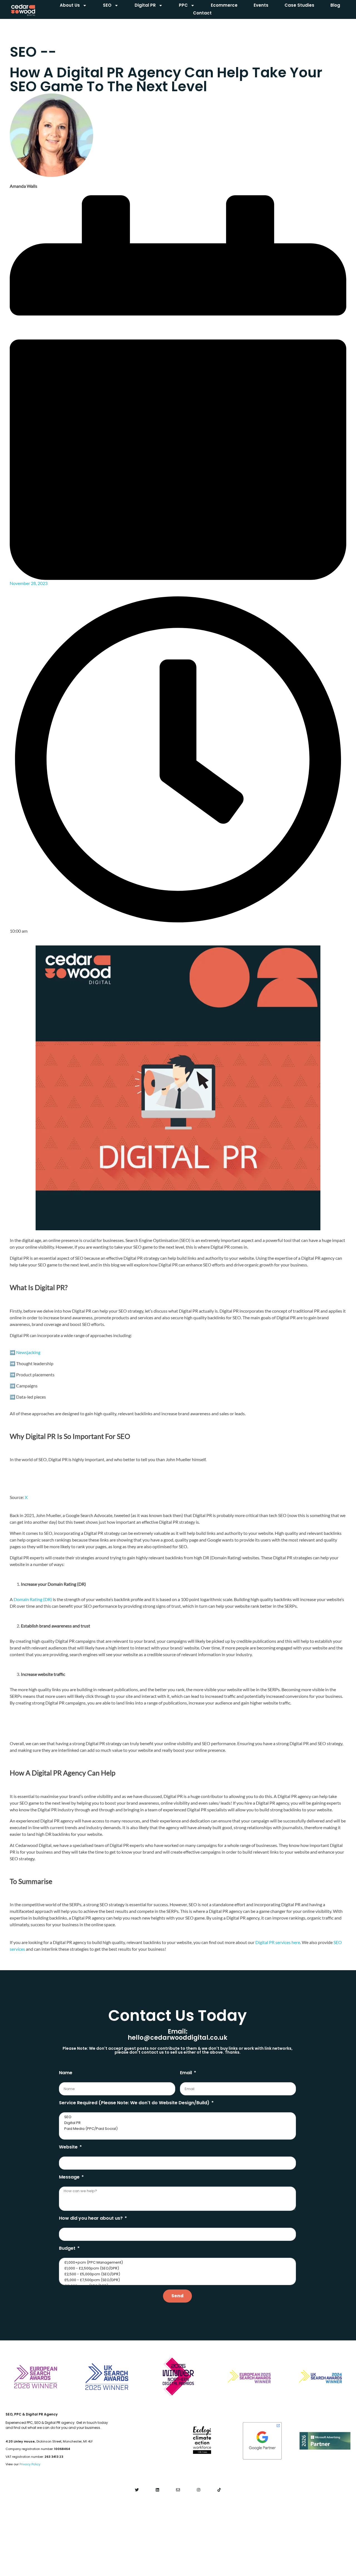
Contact (202, 13)
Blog (335, 5)
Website (69, 2147)
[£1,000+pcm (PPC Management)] (177, 2263)
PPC (183, 5)
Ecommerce (224, 5)
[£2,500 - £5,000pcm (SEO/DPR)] (177, 2274)
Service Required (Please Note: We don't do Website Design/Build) (135, 2103)
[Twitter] (137, 2490)
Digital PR (145, 5)
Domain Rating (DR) (33, 1599)
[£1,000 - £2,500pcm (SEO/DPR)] (177, 2268)
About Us (70, 5)
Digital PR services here (278, 1942)
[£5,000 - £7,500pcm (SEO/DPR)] (177, 2280)
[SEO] (177, 2117)
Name (66, 2073)
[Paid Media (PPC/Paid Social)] (177, 2129)
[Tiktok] (219, 2490)
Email (186, 2073)
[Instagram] (198, 2490)
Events (261, 5)
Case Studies (299, 5)
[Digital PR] (177, 2123)
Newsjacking (28, 1352)
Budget (68, 2248)
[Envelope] (178, 2490)
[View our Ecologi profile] (202, 2440)
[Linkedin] (158, 2490)
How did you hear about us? (91, 2218)
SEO (107, 5)
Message (70, 2177)
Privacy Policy (30, 2464)
